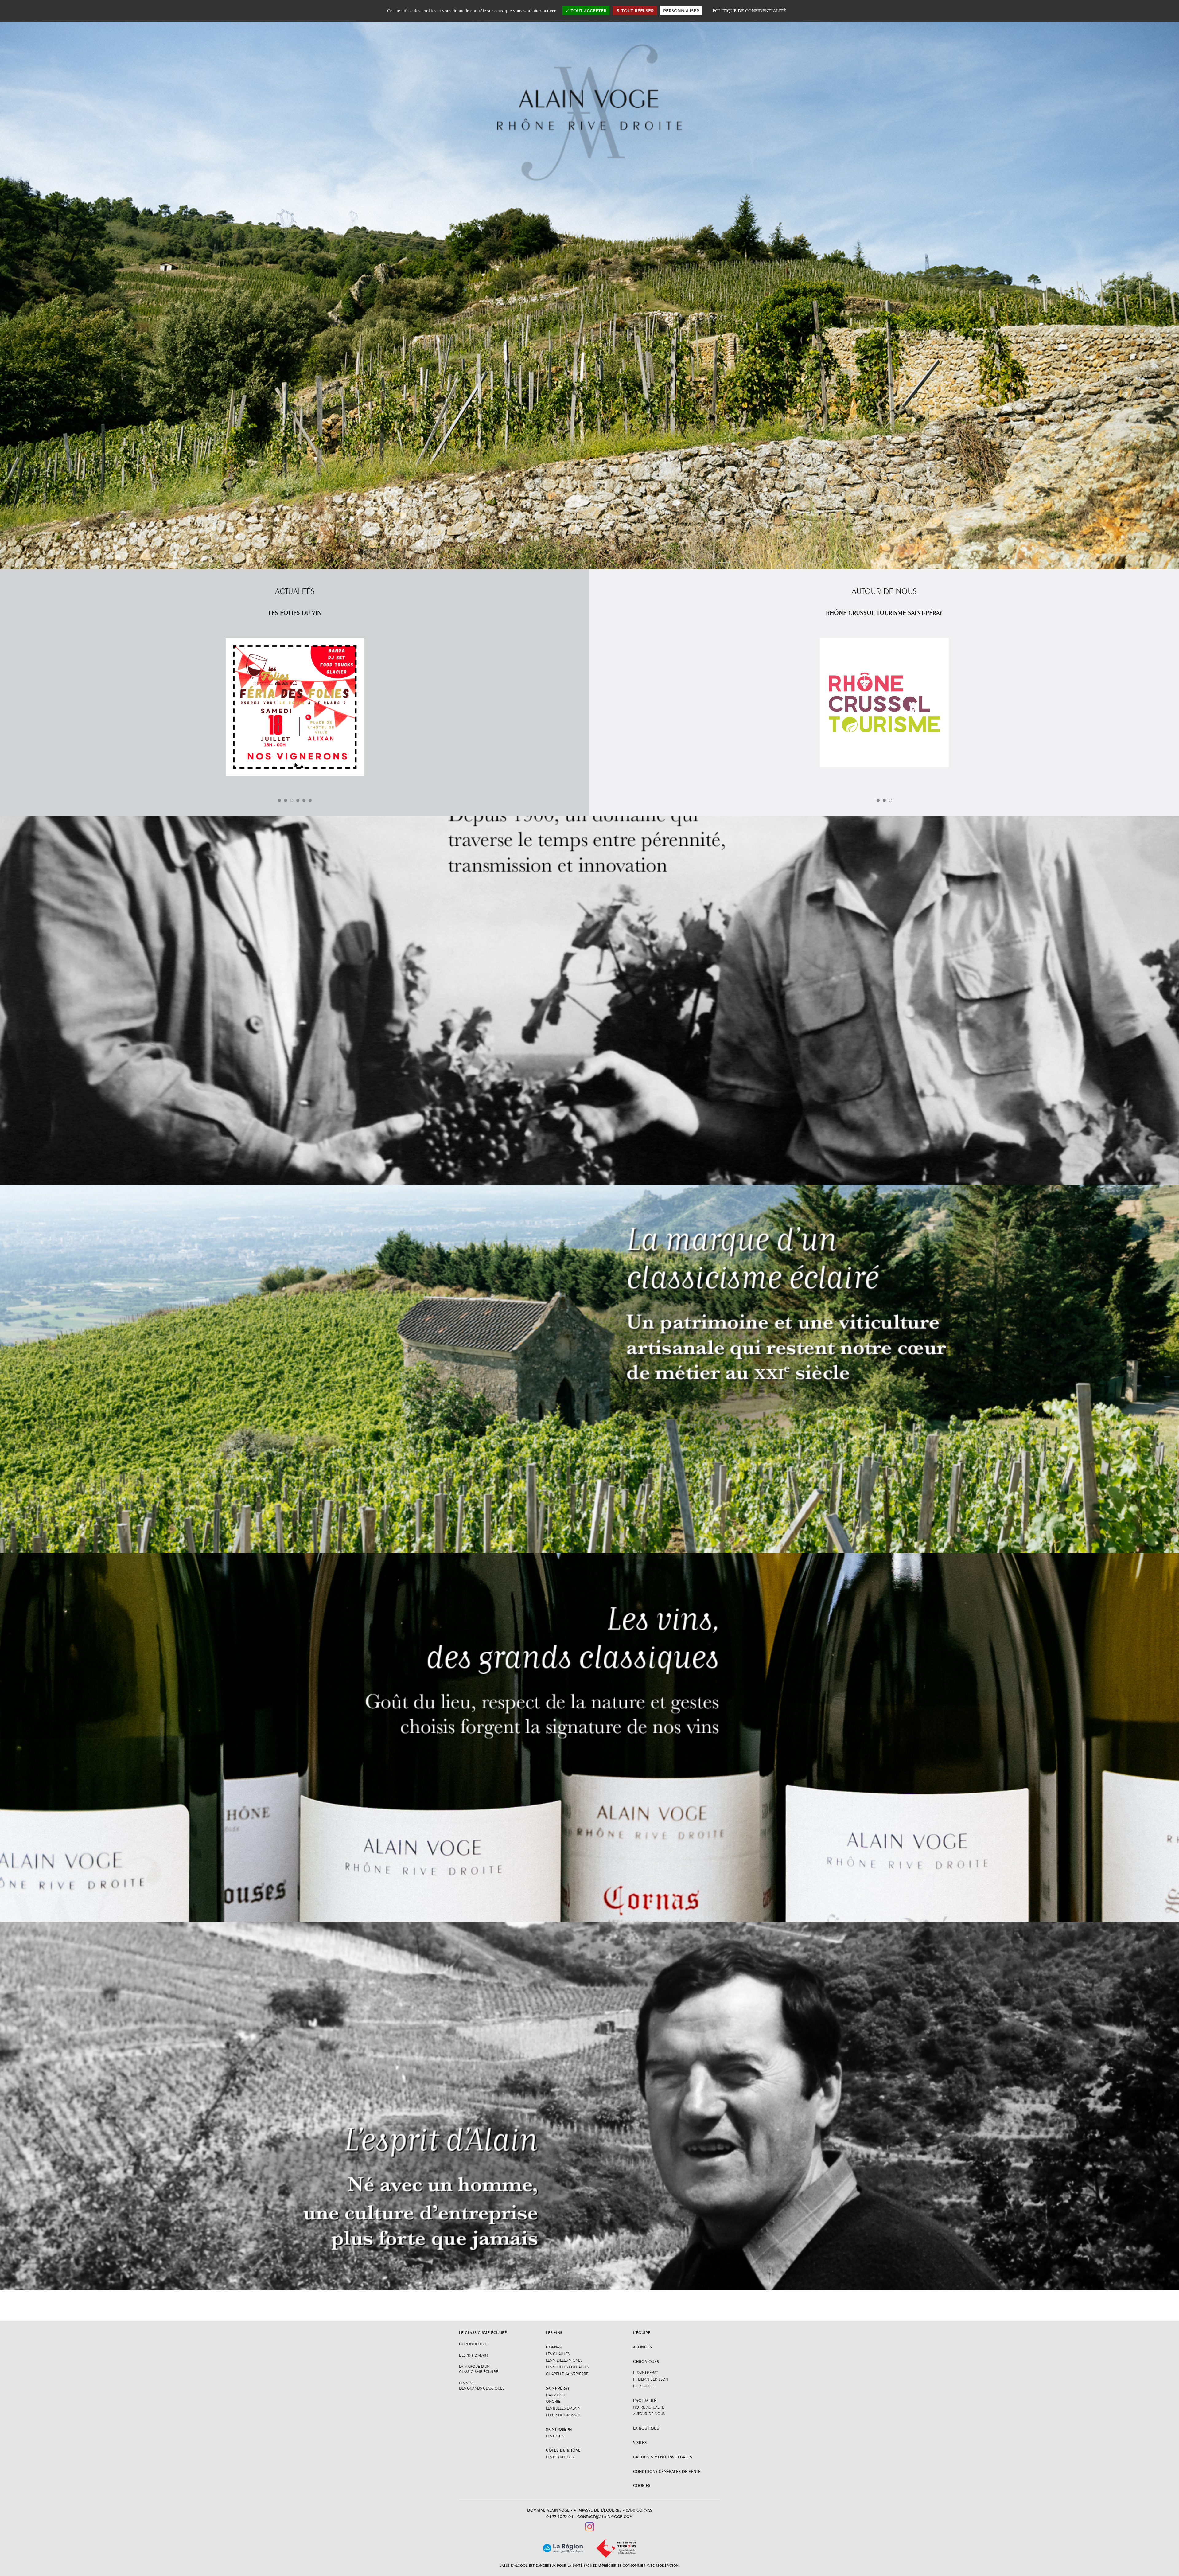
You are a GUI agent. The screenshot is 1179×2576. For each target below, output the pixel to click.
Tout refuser (637, 11)
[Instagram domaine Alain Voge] (590, 2526)
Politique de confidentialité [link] (749, 11)
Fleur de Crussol (563, 2415)
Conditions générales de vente (667, 2471)
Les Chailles (558, 2354)
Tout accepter (588, 11)
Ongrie (553, 2401)
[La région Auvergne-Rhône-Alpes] (563, 2548)
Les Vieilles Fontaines (567, 2367)
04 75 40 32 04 (560, 2516)
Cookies (642, 2485)
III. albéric (644, 2386)
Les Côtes (555, 2436)
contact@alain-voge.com (605, 2516)
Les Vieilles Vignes (564, 2360)
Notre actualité (649, 2407)
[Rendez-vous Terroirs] (616, 2548)
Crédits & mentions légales (663, 2457)
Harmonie (556, 2395)
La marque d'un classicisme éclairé (479, 2369)
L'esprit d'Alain (473, 2355)
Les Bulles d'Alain (563, 2408)
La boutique (646, 2428)
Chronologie (473, 2344)
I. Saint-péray (646, 2372)
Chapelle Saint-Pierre (567, 2374)
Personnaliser (681, 11)
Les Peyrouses (560, 2457)
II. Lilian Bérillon (651, 2379)
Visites (640, 2442)
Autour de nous (649, 2414)
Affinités (642, 2347)
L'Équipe (642, 2332)
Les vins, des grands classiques (482, 2385)
